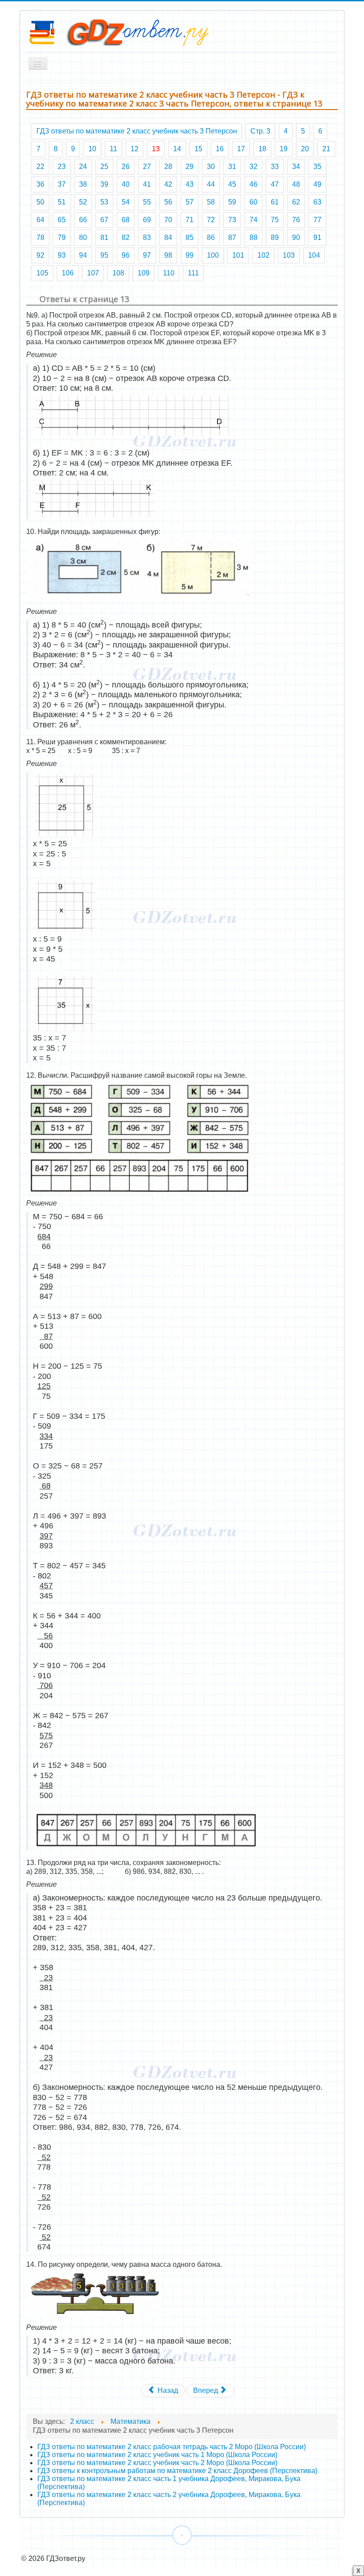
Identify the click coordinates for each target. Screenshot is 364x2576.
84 (168, 238)
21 (326, 149)
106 (68, 273)
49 (317, 184)
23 (62, 167)
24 (83, 167)
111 (193, 273)
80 (83, 238)
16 (220, 149)
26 (126, 167)
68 (126, 220)
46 (253, 184)
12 (135, 149)
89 (275, 238)
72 (211, 220)
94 (83, 255)
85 (190, 238)
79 (62, 238)
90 (296, 238)
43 (190, 184)
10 (92, 149)
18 (262, 149)
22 (40, 167)
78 (40, 238)
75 (275, 220)
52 (83, 202)
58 (211, 202)
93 (62, 255)
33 (275, 167)
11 (113, 149)
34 (296, 167)
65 (62, 220)
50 (40, 202)
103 (289, 255)
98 (168, 255)
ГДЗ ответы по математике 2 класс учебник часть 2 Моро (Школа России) (157, 2463)
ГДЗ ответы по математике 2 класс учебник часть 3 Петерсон (137, 131)
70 (168, 220)
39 (104, 184)
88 (253, 238)
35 (317, 167)
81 (104, 238)
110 (169, 273)
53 (104, 202)
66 (83, 220)
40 (126, 184)
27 (147, 167)
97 (147, 255)
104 (314, 255)
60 (253, 202)
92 (40, 255)
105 (42, 273)
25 (104, 167)
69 (147, 220)
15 (198, 149)
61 (275, 202)
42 (168, 184)
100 (213, 255)
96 (126, 255)
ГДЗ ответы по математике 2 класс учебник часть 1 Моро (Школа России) (157, 2455)
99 (190, 255)
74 (253, 220)
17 (241, 149)
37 (62, 184)
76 (296, 220)
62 (296, 202)
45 (232, 184)
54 (126, 202)
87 (232, 238)
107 (93, 273)
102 (263, 255)
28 (168, 167)
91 (317, 238)
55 (147, 202)
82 (126, 238)
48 (296, 184)
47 (275, 184)
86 (211, 238)
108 (118, 273)
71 (190, 220)
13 (156, 149)
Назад (167, 2390)
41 (147, 184)
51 (62, 202)
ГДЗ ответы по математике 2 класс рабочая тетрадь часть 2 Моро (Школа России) (172, 2447)
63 (317, 202)
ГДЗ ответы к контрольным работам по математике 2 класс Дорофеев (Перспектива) (177, 2471)
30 (211, 167)
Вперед (206, 2390)
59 (232, 202)
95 (104, 255)
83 (147, 238)
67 (104, 220)
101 (238, 255)
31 (232, 167)
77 (317, 220)
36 (40, 184)
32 (253, 167)
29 (190, 167)
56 (168, 202)
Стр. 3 (260, 131)
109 (144, 273)
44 (211, 184)
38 (83, 184)
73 (232, 220)
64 (40, 220)
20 (305, 149)
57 (190, 202)
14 (177, 149)
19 (284, 149)
